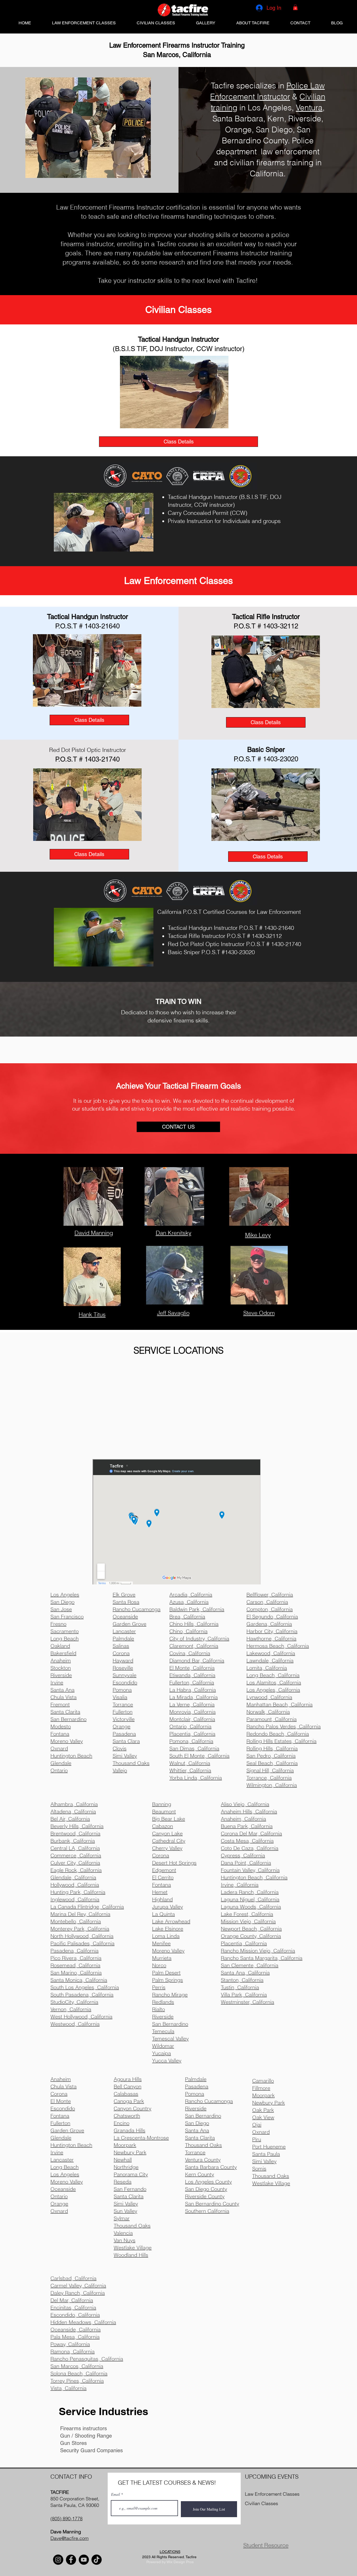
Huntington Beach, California (254, 1877)
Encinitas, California (73, 2307)
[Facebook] (71, 2560)
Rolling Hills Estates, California (281, 1741)
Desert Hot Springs (174, 1863)
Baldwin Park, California (197, 1609)
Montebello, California (76, 1921)
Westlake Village (133, 2248)
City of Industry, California (199, 1638)
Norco (159, 1965)
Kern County (200, 2174)
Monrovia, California (192, 1712)
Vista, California (68, 2388)
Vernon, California (71, 2009)
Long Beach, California (273, 1675)
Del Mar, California (72, 2300)
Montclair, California (192, 1719)
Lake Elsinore (168, 1929)
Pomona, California (191, 1741)
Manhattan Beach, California (280, 1704)
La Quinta (163, 1914)
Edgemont (164, 1870)
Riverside (163, 2017)
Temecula (163, 2031)
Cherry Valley (167, 1848)
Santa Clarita (200, 2138)
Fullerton (60, 2123)
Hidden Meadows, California (83, 2322)
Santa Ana (197, 2130)
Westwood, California (75, 2024)
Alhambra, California (74, 1804)
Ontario (59, 2196)
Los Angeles (65, 2174)
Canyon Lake (167, 1833)
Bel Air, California (70, 1819)
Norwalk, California (268, 1712)
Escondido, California (75, 2315)
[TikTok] (97, 2560)
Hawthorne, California (271, 1638)
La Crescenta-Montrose (141, 2138)
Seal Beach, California (272, 1763)
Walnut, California (190, 1763)
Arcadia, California (191, 1594)
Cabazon (163, 1826)
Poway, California (70, 2344)
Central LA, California (75, 1848)
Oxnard (59, 2211)
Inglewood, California (75, 1899)
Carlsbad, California (73, 2278)
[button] (295, 7)
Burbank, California (73, 1841)
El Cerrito (163, 1877)
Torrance (195, 2152)
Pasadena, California (74, 1951)
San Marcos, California (77, 2366)
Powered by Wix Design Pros (170, 2562)
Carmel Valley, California (78, 2285)
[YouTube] (84, 2560)
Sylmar (122, 2218)
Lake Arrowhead (171, 1921)
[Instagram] (58, 2560)
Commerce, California (76, 1855)
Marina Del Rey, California (80, 1914)
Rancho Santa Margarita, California (262, 1958)
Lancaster (62, 2160)
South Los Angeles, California (85, 1987)
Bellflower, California (270, 1594)
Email (116, 2494)
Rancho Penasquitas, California (87, 2359)
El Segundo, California (272, 1616)
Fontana (162, 1885)
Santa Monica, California (79, 1980)
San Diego (197, 2123)
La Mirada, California (194, 1697)
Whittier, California (190, 1770)
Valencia (123, 2233)
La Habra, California (193, 1690)
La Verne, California (192, 1704)
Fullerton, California (192, 1682)
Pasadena (197, 2086)
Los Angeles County (208, 2182)
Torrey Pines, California (77, 2381)
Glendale (61, 2138)
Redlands (163, 2002)
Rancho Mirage (170, 1995)
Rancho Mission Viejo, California (258, 1951)
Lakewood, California (271, 1653)
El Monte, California (192, 1668)
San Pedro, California (271, 1756)
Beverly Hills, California (77, 1826)
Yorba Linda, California (196, 1778)
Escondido (63, 2108)
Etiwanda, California (192, 1675)
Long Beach (65, 2167)
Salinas (121, 1646)
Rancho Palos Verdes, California (284, 1726)
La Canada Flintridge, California (87, 1907)
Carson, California (267, 1602)
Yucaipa (162, 2053)
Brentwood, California (75, 1833)
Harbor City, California (272, 1631)
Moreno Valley (168, 1951)
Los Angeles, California (273, 1690)
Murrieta (162, 1958)
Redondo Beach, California (278, 1734)
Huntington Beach (71, 2145)
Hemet (160, 1892)
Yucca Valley (167, 2060)
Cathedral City (169, 1841)
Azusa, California (189, 1602)
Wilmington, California (272, 1785)
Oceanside (63, 2189)
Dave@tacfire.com (70, 2538)
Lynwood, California (269, 1697)
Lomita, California (267, 1668)
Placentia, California (192, 1734)
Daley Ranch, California (78, 2293)
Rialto (159, 2009)
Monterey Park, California (80, 1929)
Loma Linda (166, 1936)
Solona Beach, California (79, 2373)
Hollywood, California (75, 1885)
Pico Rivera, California (76, 1958)
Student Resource (266, 2545)
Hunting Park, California (78, 1892)
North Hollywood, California (82, 1936)
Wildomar (163, 2046)
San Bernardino (170, 2024)
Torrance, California (269, 1778)
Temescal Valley (170, 2038)
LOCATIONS (170, 2552)
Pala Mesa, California (75, 2337)
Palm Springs (168, 1980)
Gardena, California (269, 1624)
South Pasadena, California (82, 1995)
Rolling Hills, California (272, 1748)
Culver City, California (75, 1863)
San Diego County (206, 2189)
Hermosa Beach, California (278, 1646)
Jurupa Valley (168, 1907)
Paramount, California (272, 1719)
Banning (162, 1804)
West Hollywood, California (81, 2017)
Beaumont (164, 1811)
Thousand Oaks (132, 2226)
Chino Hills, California (194, 1624)
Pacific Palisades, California (82, 1943)
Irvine (57, 2152)
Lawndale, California (270, 1660)
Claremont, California (194, 1646)
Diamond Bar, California (197, 1660)
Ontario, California (190, 1726)
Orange (59, 2204)
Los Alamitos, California (274, 1682)
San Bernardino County (212, 2204)
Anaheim (61, 2079)
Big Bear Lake (169, 1819)
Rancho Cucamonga (209, 2101)
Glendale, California (73, 1877)
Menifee (161, 1943)
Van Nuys (125, 2240)
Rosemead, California (75, 1965)
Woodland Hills (131, 2255)
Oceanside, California (76, 2329)
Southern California (207, 2211)
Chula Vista (64, 2086)
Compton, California (270, 1609)
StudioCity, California (74, 2002)
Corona (161, 1855)
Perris (159, 1987)
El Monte (61, 2101)
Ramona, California (73, 2351)
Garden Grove (67, 2130)
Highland (162, 1899)
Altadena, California (73, 1811)
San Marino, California (76, 1973)
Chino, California (188, 1631)
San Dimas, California (194, 1748)
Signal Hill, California (270, 1770)
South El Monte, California (199, 1756)
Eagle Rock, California (76, 1870)
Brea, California (187, 1616)
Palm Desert (166, 1973)
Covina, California (190, 1653)
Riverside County (205, 2196)
